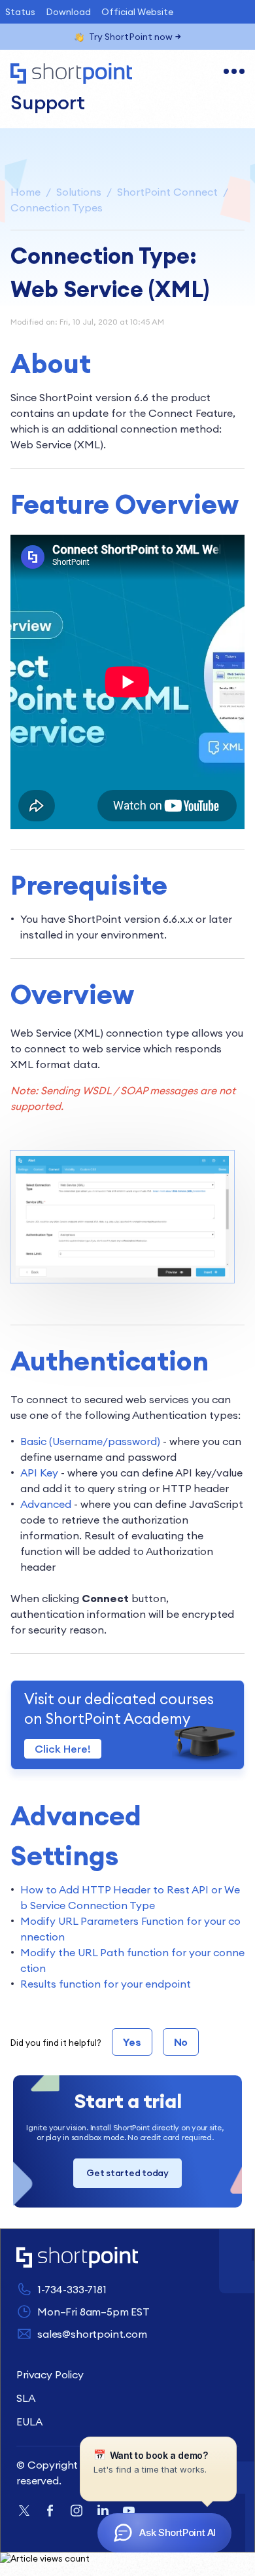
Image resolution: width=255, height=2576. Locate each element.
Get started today (127, 2173)
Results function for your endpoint (106, 1984)
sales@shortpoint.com (92, 2334)
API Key (39, 1473)
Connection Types (57, 207)
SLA (26, 2398)
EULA (29, 2422)
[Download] (103, 1317)
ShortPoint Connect (167, 192)
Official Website (137, 12)
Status (20, 12)
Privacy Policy (50, 2374)
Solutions (79, 192)
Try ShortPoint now (131, 37)
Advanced (47, 1504)
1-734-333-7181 (72, 2289)
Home (25, 192)
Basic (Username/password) (90, 1441)
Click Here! (63, 1749)
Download (68, 12)
